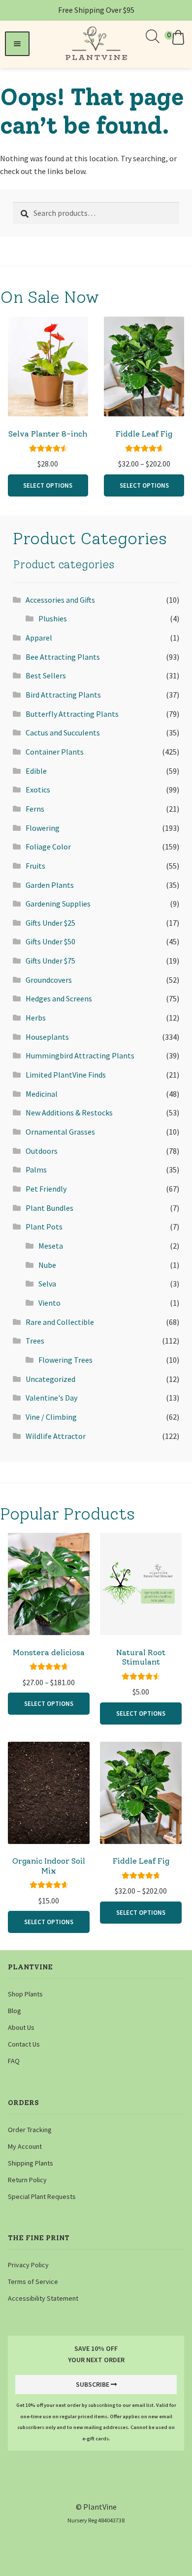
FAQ (14, 2061)
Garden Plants (50, 885)
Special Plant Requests (42, 2196)
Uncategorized (50, 1379)
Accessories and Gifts (60, 600)
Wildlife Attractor (56, 1436)
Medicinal (42, 1094)
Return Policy (27, 2180)
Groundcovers (49, 980)
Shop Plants (25, 1994)
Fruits (35, 866)
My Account (25, 2146)
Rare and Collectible (60, 1322)
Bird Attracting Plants (63, 695)
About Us (21, 2027)
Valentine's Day (51, 1398)
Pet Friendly (46, 1189)
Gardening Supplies (58, 904)
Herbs (36, 1018)
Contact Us (24, 2044)
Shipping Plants (31, 2163)
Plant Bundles (49, 1208)
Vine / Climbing (51, 1417)
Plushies (53, 618)
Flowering (43, 828)
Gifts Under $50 (50, 941)
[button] (176, 37)
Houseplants (47, 1037)
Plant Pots (44, 1227)
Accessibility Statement (43, 2298)
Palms (36, 1170)
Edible (36, 771)
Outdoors (42, 1151)
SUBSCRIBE (93, 2384)
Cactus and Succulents (63, 732)
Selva (47, 1284)
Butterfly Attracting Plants (72, 714)
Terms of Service (33, 2282)
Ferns (35, 809)
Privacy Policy (28, 2265)
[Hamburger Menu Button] (17, 44)
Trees (35, 1341)
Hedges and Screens (59, 998)
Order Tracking (30, 2130)
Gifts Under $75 (50, 961)
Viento (49, 1303)
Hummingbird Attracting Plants (80, 1055)
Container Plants (55, 752)
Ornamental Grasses (60, 1132)
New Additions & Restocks (69, 1112)
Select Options (48, 485)
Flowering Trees (65, 1360)
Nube (47, 1265)
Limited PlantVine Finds (66, 1075)
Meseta (51, 1246)
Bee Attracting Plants (63, 657)
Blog (15, 2011)
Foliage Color (48, 847)
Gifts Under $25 (50, 923)
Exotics (38, 790)
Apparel (39, 638)
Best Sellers (46, 675)
